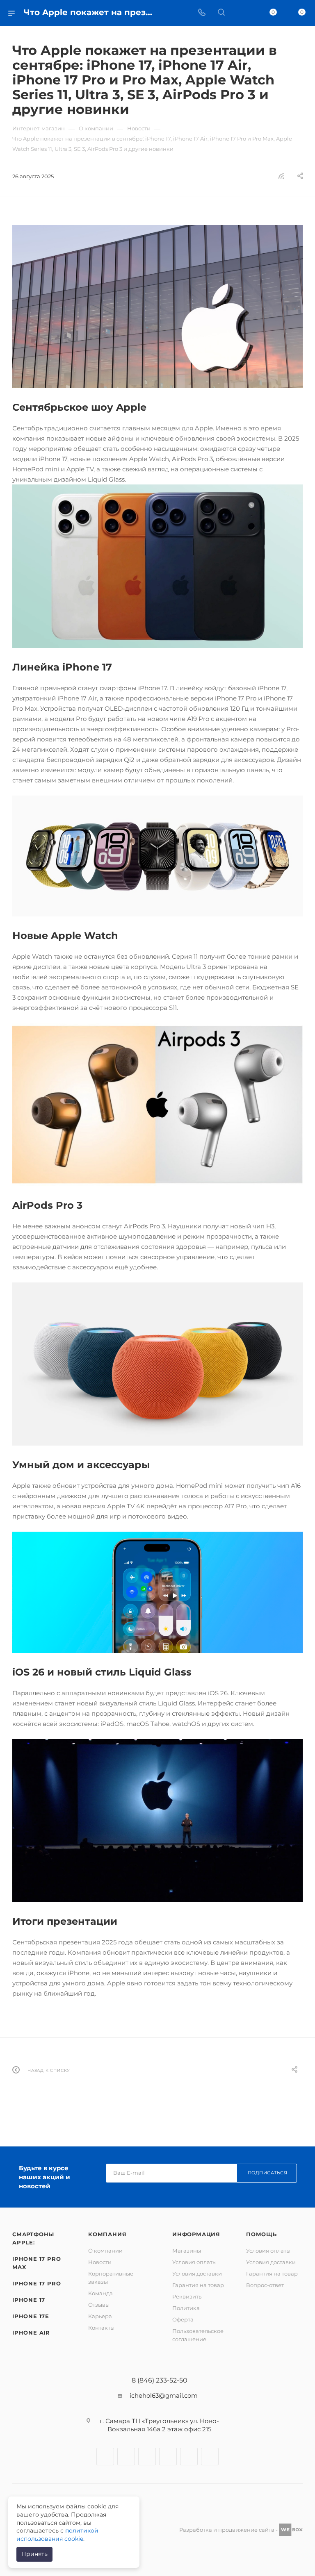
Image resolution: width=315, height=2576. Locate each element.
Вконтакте (105, 2457)
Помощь (261, 2234)
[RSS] (281, 176)
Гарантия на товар (198, 2285)
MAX (210, 2457)
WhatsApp (189, 2457)
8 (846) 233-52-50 (160, 2380)
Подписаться (268, 2173)
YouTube (168, 2457)
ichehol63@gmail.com (164, 2395)
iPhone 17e (31, 2316)
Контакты (101, 2328)
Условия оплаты (194, 2262)
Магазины (187, 2251)
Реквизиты (187, 2296)
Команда (100, 2293)
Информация (196, 2234)
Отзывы (99, 2305)
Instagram (126, 2457)
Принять (34, 2554)
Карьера (100, 2316)
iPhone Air (31, 2333)
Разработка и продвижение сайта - (229, 2530)
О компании (105, 2251)
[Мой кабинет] (241, 13)
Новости (100, 2262)
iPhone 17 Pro (37, 2283)
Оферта (183, 2319)
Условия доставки (197, 2274)
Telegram (147, 2457)
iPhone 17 (29, 2300)
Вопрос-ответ (265, 2285)
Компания (107, 2234)
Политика (186, 2308)
